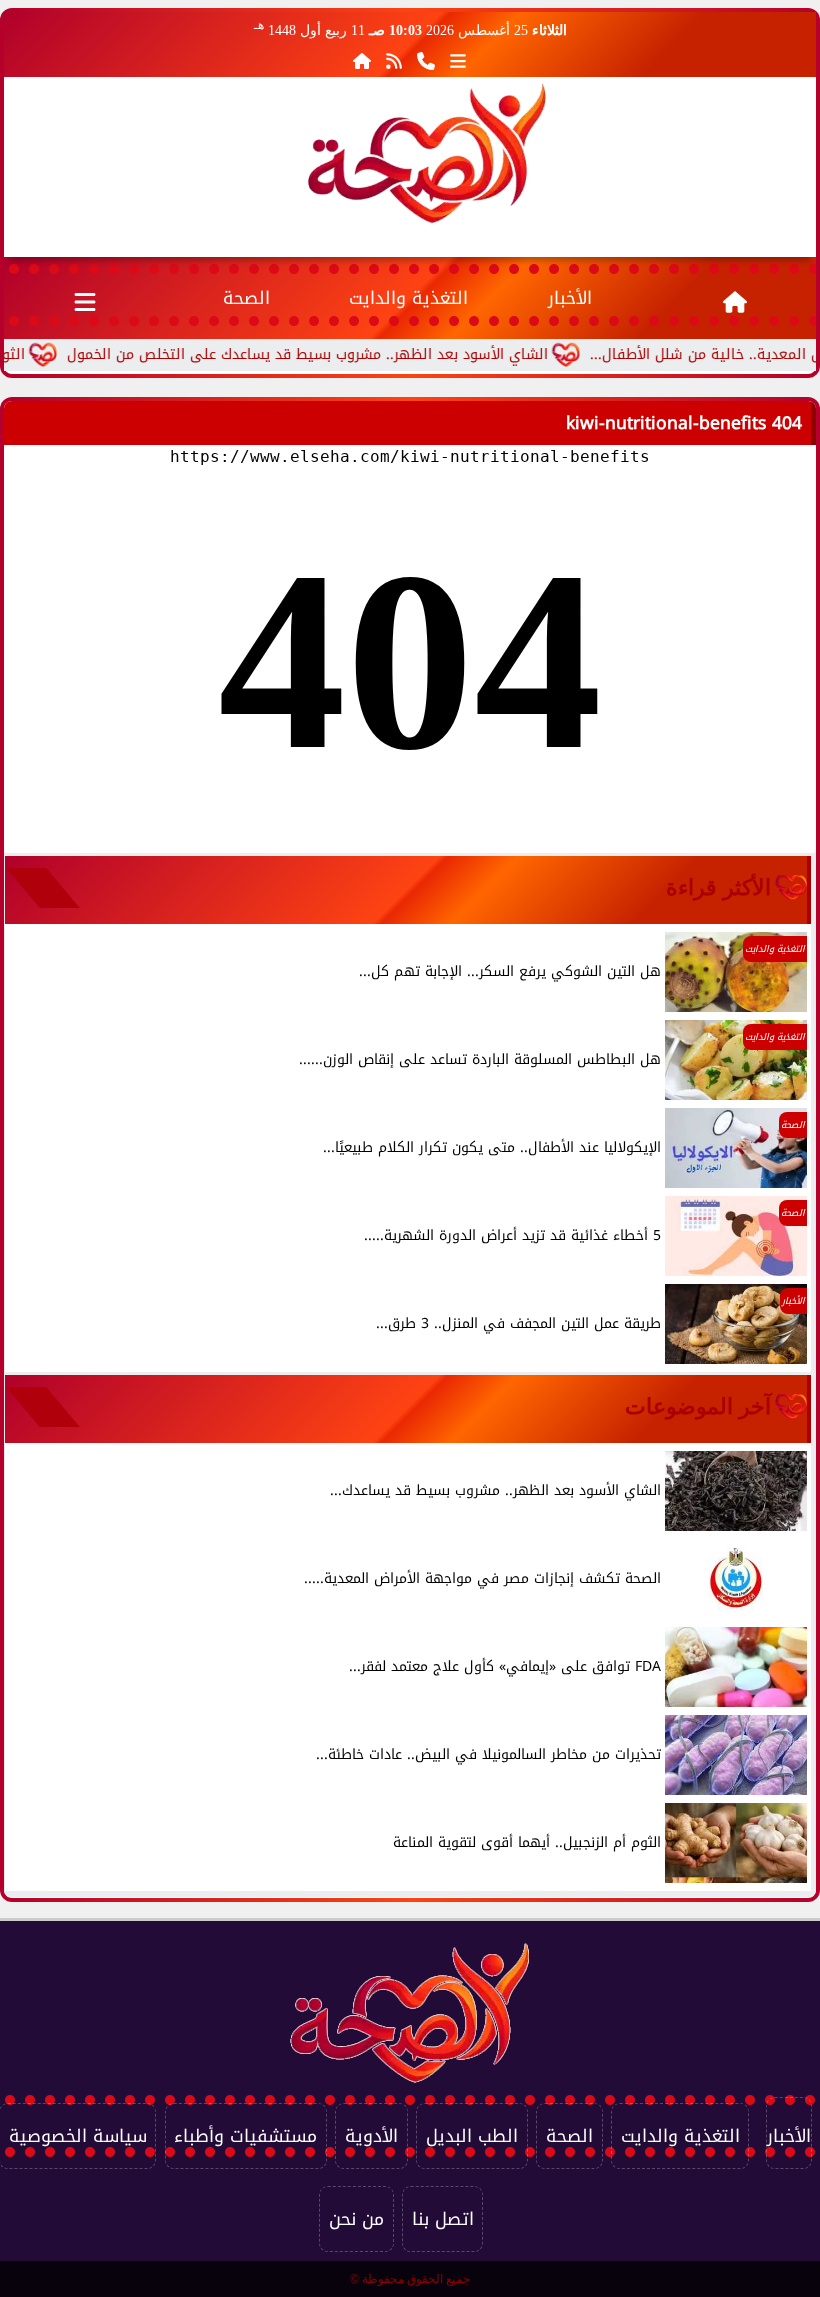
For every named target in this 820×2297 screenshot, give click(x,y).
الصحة (246, 298)
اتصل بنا (443, 2219)
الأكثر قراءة (718, 887)
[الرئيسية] (362, 61)
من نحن (356, 2219)
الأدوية (371, 2136)
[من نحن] (426, 61)
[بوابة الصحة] (427, 153)
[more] (458, 61)
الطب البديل (472, 2136)
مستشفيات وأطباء (245, 2136)
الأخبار (570, 298)
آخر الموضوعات (698, 1406)
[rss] (394, 61)
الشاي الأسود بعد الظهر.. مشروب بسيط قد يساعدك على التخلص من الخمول (350, 354)
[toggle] (85, 298)
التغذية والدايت (408, 298)
